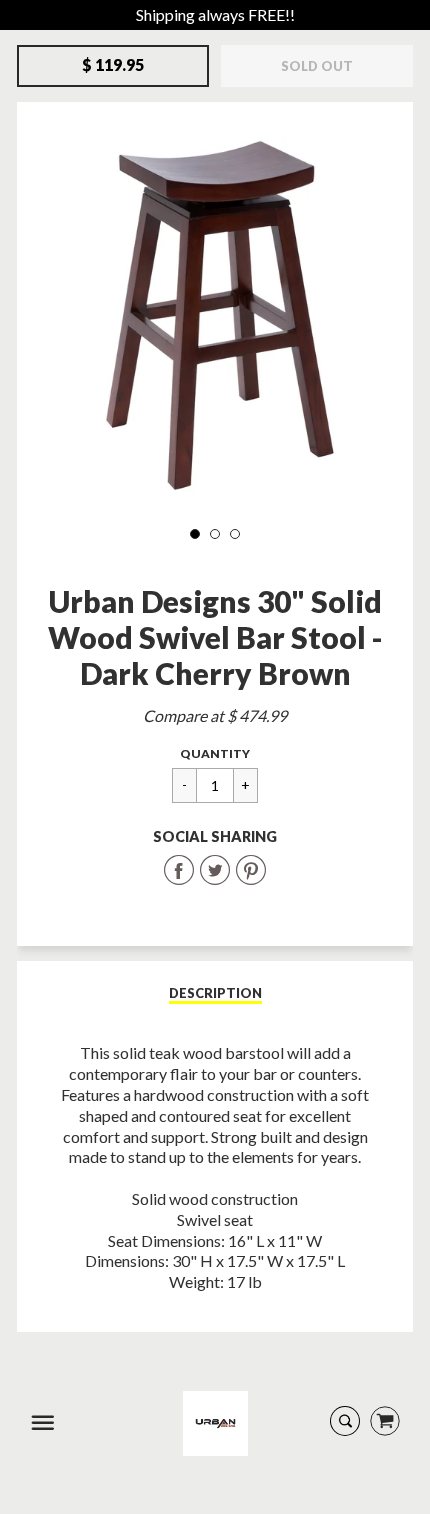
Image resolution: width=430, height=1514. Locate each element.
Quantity (215, 753)
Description (215, 993)
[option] (215, 315)
